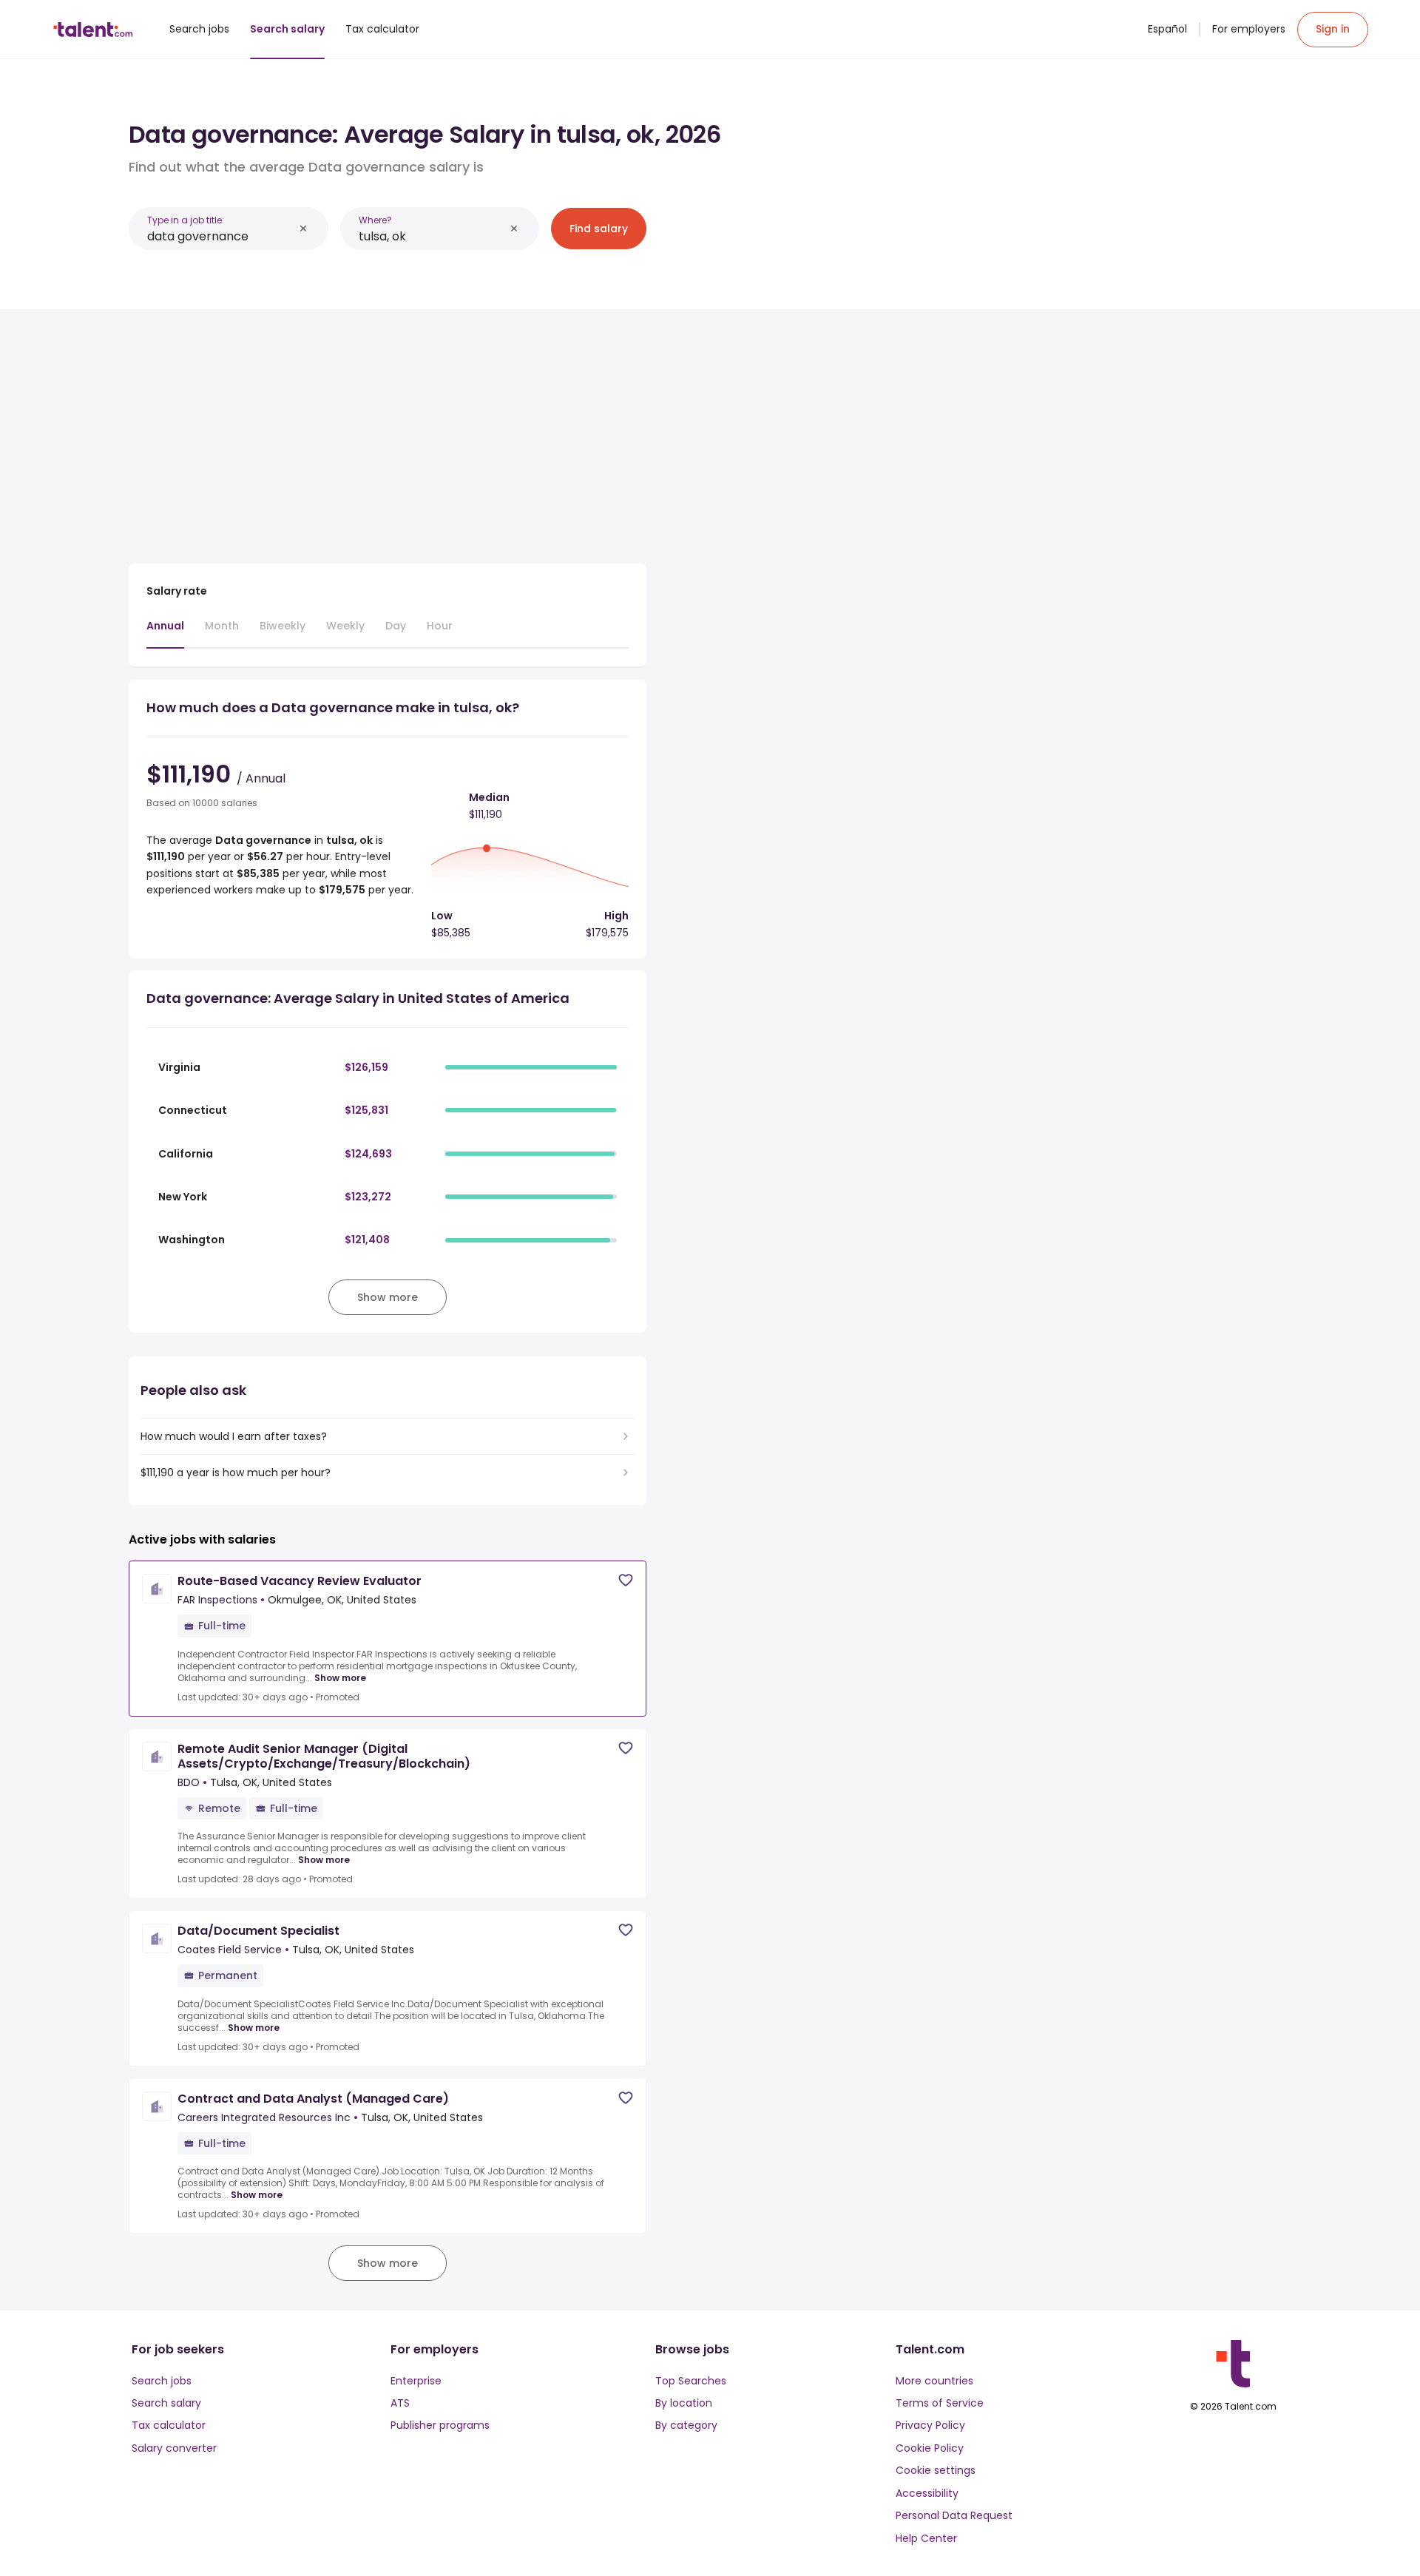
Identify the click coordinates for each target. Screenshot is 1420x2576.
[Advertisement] (388, 430)
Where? (375, 220)
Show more (340, 1678)
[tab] (165, 633)
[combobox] (220, 236)
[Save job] (626, 1580)
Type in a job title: (186, 220)
